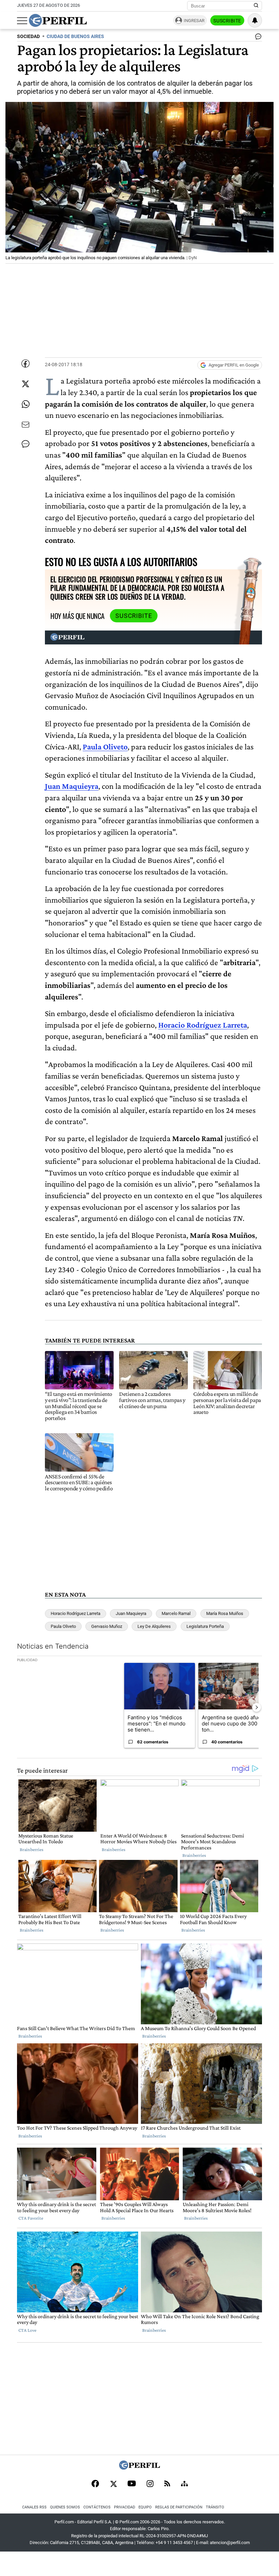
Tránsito (215, 2507)
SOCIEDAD (28, 37)
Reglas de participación (179, 2507)
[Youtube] (132, 2484)
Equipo (145, 2507)
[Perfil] (139, 2468)
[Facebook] (95, 2484)
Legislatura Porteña (205, 1626)
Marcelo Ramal (176, 1613)
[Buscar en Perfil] (256, 6)
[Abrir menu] (22, 21)
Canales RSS (34, 2507)
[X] (113, 2484)
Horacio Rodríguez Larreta (203, 1025)
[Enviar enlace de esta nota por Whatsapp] (26, 404)
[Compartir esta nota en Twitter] (26, 384)
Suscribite (227, 21)
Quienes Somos (65, 2507)
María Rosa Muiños (225, 1613)
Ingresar (194, 21)
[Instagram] (150, 2484)
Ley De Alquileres (154, 1626)
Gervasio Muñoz (107, 1626)
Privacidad (125, 2507)
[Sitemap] (184, 2484)
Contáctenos (97, 2507)
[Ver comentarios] (257, 38)
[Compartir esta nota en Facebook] (26, 363)
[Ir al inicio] (58, 20)
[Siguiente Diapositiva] (257, 1707)
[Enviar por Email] (26, 425)
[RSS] (167, 2484)
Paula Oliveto (105, 747)
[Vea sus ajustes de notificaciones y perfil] (255, 20)
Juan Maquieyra (72, 786)
